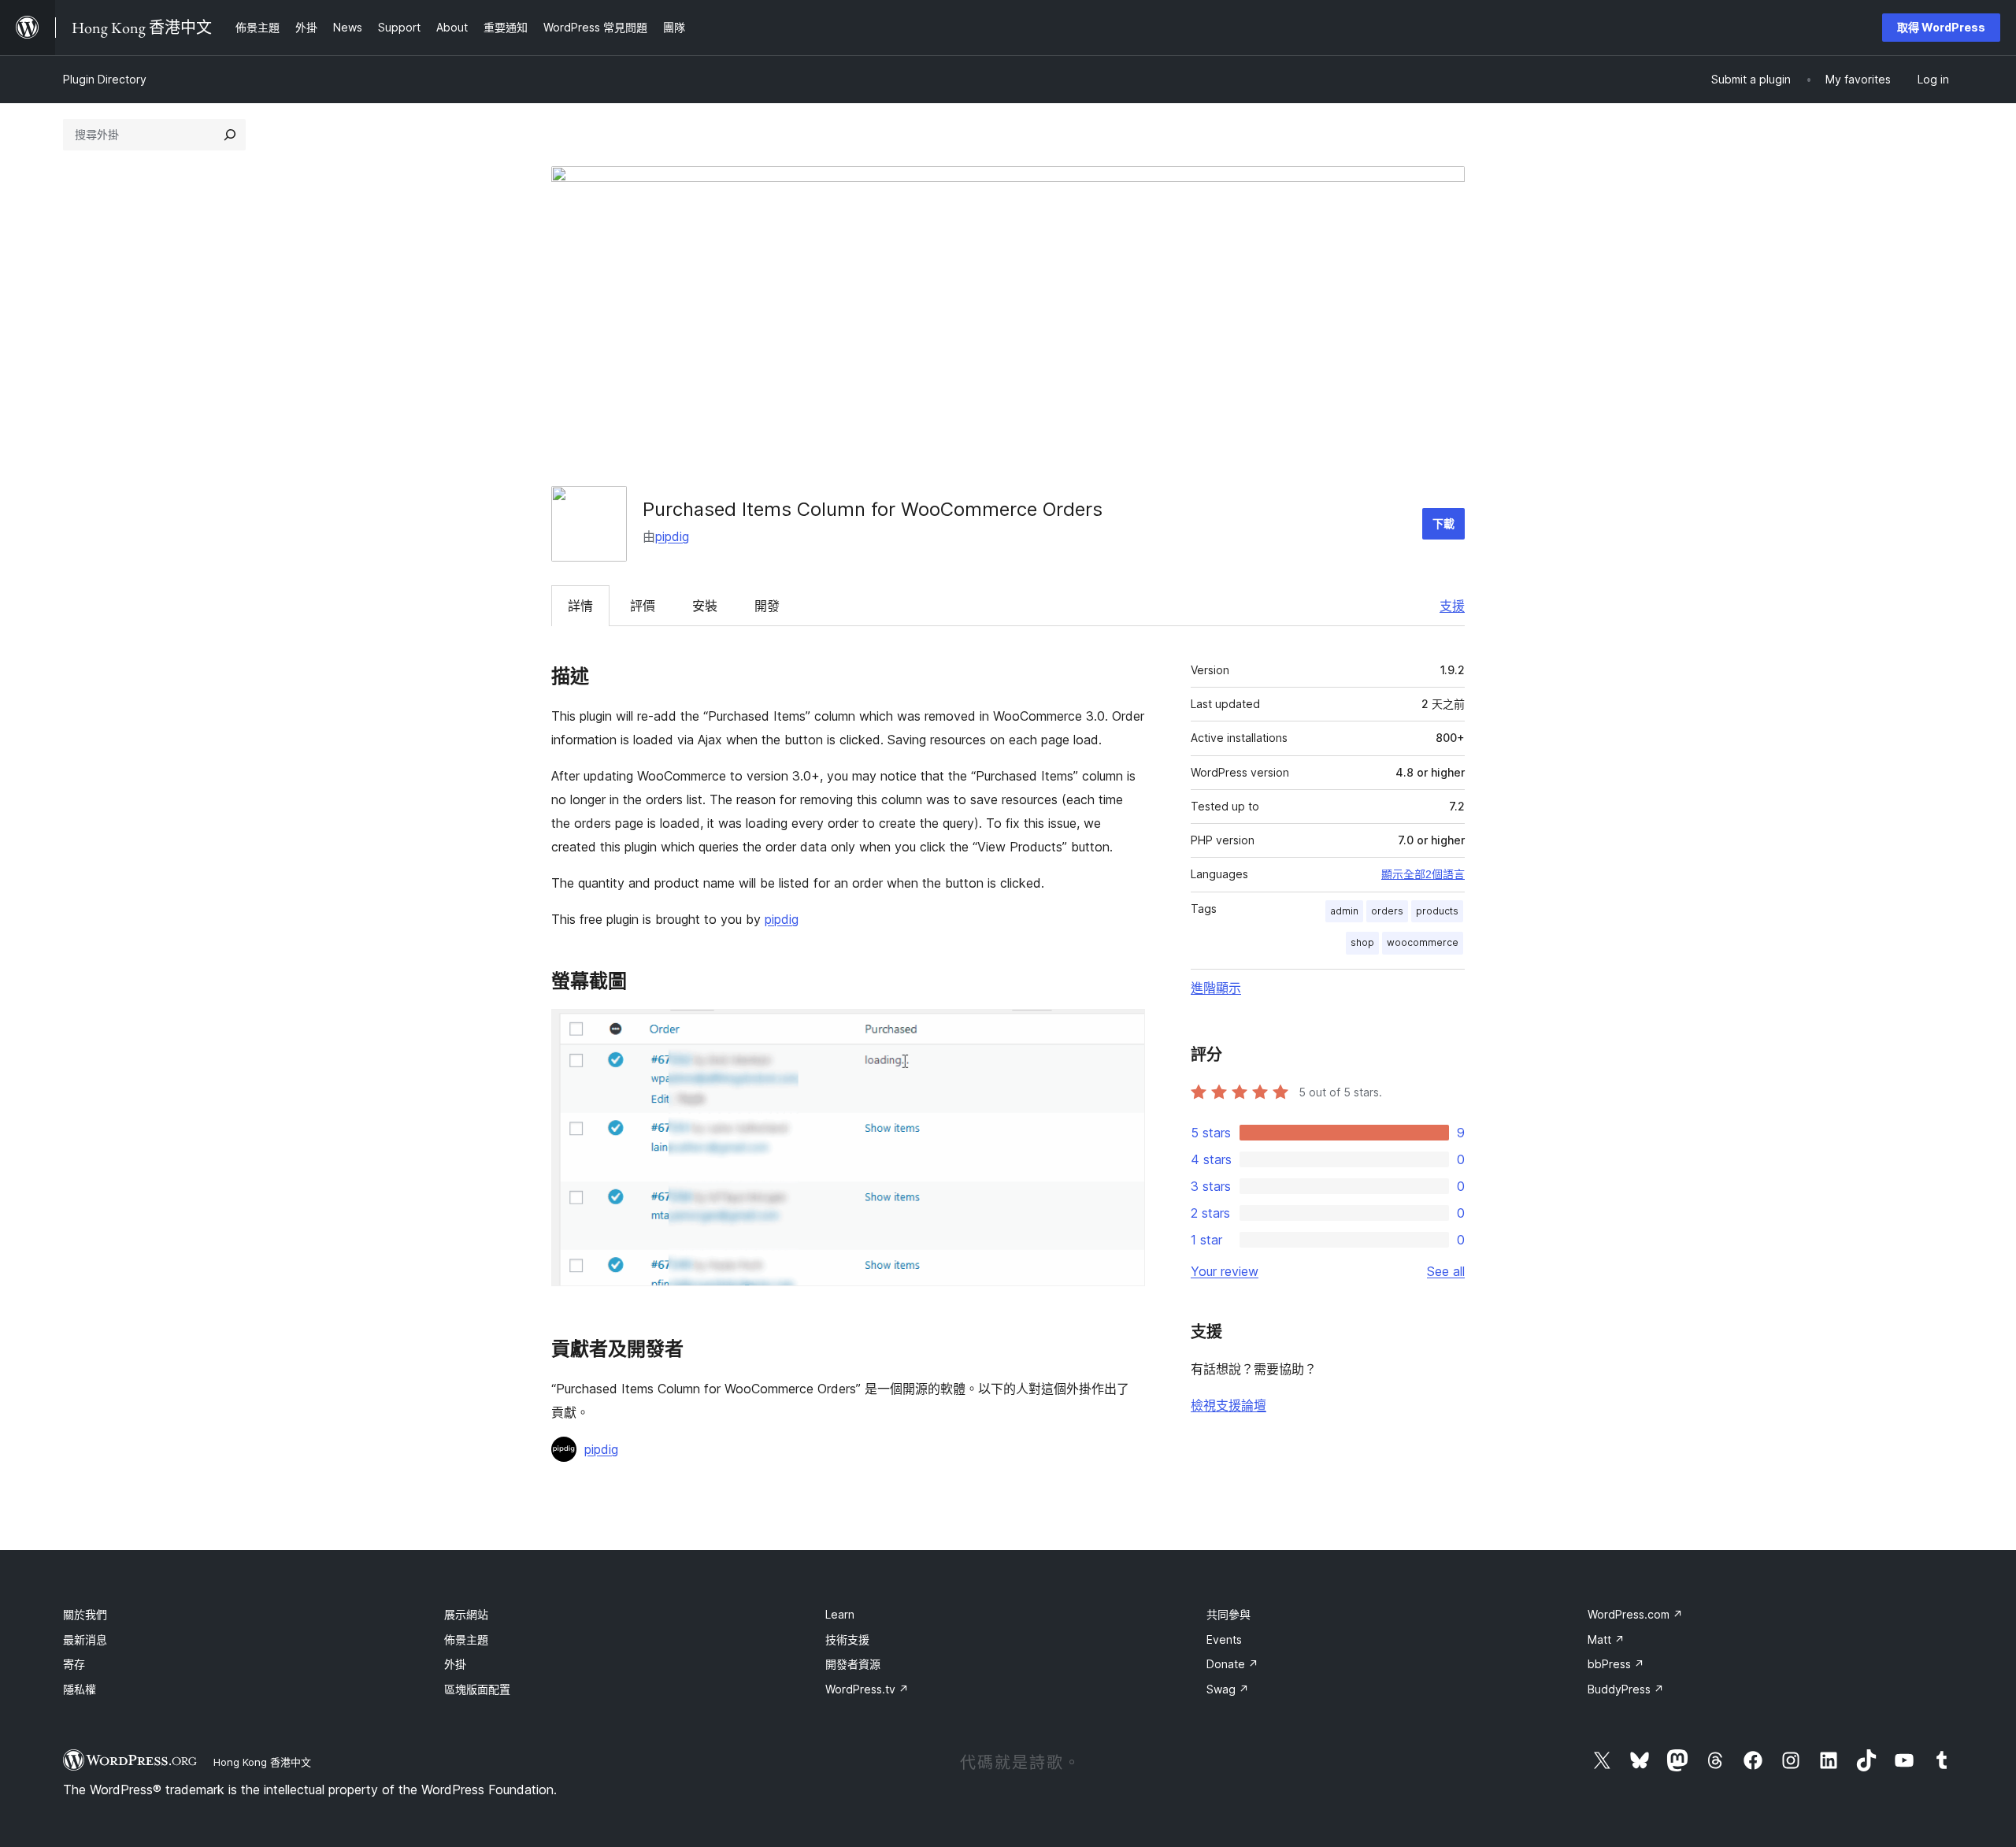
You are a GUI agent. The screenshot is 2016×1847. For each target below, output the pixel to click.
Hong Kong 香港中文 (262, 1762)
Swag (1228, 1689)
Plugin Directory (105, 79)
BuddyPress (1626, 1689)
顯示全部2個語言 (1423, 874)
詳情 (580, 606)
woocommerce (1423, 942)
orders (1387, 911)
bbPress (1616, 1664)
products (1437, 911)
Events (1224, 1639)
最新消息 (85, 1639)
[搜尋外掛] (230, 135)
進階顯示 (1216, 988)
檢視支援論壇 (1228, 1405)
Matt (1606, 1639)
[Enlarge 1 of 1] (1124, 1030)
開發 (767, 606)
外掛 (455, 1664)
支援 (1452, 606)
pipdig (672, 536)
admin (1344, 911)
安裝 (705, 606)
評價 (643, 606)
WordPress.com (1635, 1614)
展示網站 (466, 1614)
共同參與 (1228, 1614)
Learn (840, 1614)
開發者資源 (853, 1664)
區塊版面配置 (477, 1689)
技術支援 (847, 1639)
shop (1362, 942)
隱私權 (80, 1689)
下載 (1443, 523)
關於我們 (85, 1614)
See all (1446, 1271)
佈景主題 (466, 1639)
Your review (1225, 1271)
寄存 (74, 1664)
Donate (1232, 1664)
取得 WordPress (1941, 27)
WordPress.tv (867, 1689)
